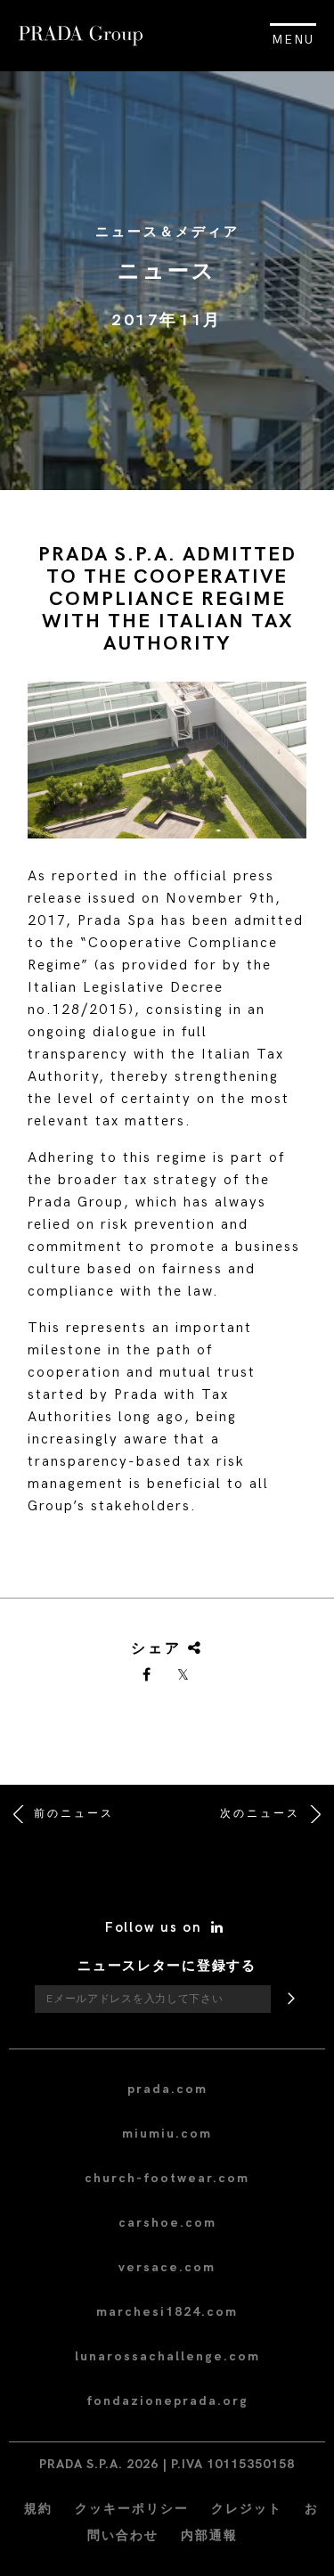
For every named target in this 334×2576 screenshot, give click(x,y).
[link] (148, 1676)
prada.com (167, 2089)
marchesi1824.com (167, 2312)
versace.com (167, 2267)
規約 (38, 2509)
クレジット (247, 2509)
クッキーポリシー (132, 2509)
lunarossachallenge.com (167, 2356)
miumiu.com (167, 2134)
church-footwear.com (167, 2178)
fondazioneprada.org (167, 2401)
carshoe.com (167, 2223)
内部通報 (209, 2535)
